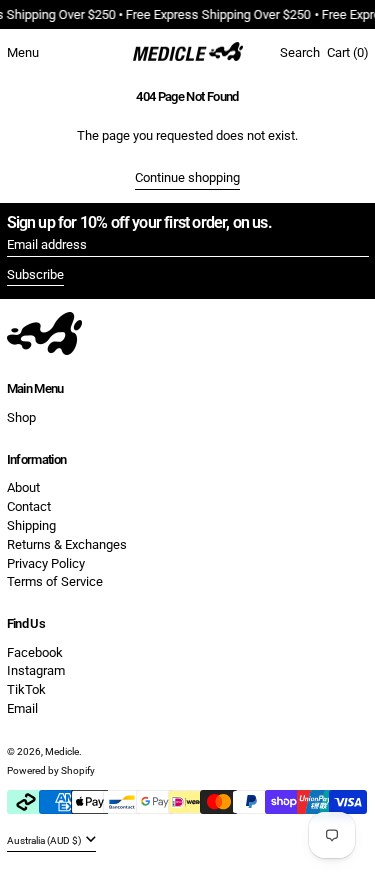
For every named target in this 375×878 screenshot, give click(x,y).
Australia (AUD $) (45, 840)
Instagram (36, 670)
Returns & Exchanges (67, 544)
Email (22, 708)
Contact (29, 506)
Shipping (31, 525)
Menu (23, 52)
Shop (21, 417)
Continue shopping (187, 177)
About (23, 487)
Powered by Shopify (51, 770)
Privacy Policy (46, 563)
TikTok (26, 689)
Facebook (35, 652)
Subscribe (35, 274)
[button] (300, 53)
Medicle (62, 751)
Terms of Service (55, 581)
